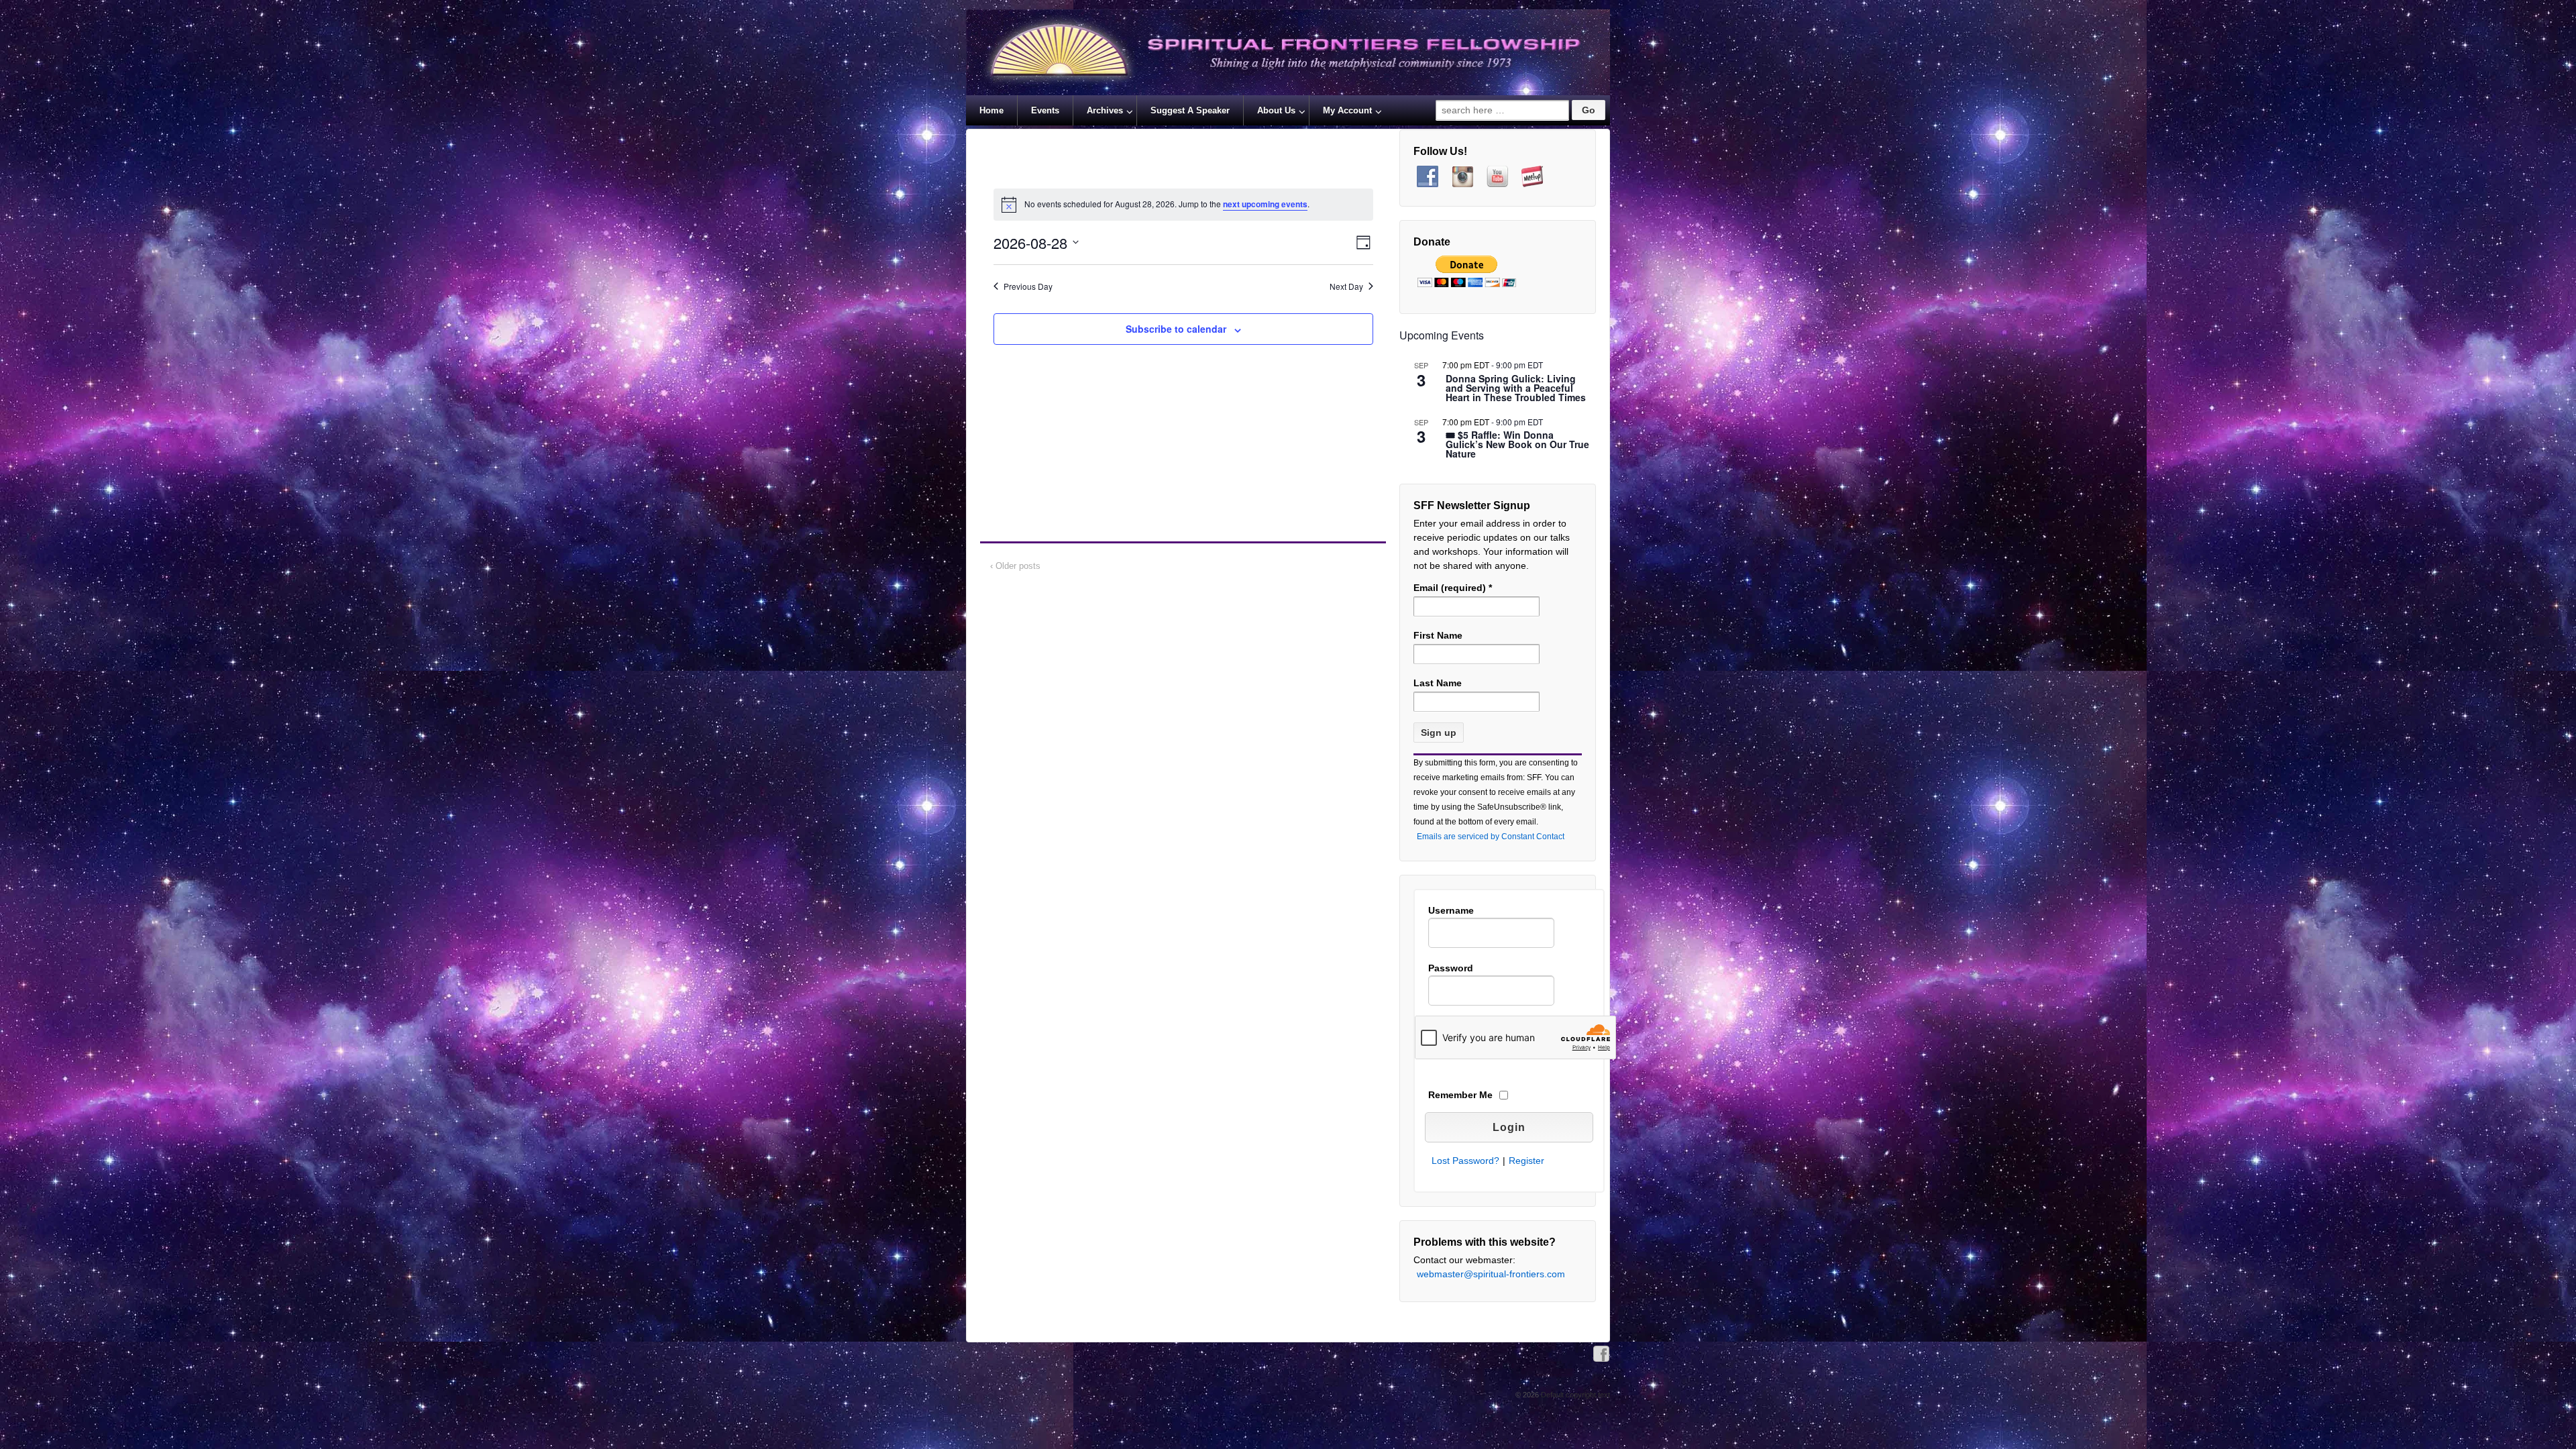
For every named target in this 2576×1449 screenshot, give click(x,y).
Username (1451, 910)
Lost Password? (1465, 1161)
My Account (1347, 110)
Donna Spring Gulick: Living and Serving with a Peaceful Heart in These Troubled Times (1516, 389)
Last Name (1438, 683)
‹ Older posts (1015, 566)
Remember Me (1460, 1095)
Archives (1105, 110)
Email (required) (1453, 588)
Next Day (1346, 286)
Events (1045, 110)
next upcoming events (1265, 204)
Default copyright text (1574, 1395)
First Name (1438, 635)
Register (1526, 1161)
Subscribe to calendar (1176, 329)
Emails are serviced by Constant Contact (1491, 837)
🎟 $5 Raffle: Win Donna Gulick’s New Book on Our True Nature (1517, 445)
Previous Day (1028, 286)
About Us (1276, 110)
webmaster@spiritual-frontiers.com (1491, 1274)
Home (991, 110)
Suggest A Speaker (1190, 110)
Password (1451, 968)
